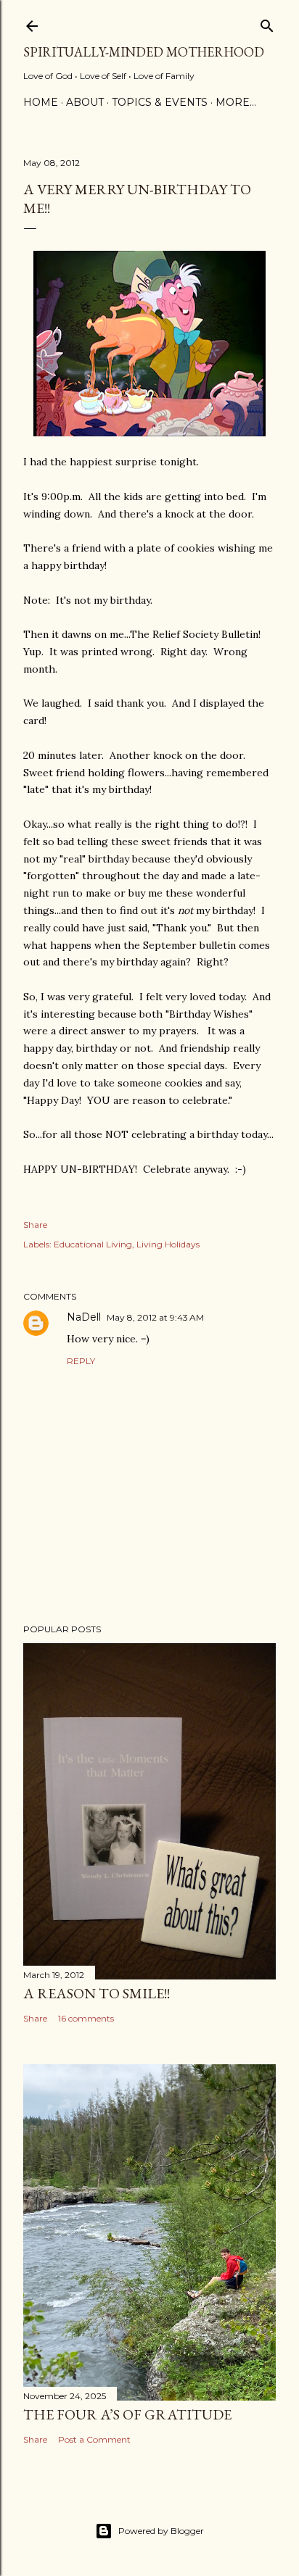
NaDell (84, 1317)
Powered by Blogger (161, 2531)
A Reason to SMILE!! (97, 1993)
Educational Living (93, 1244)
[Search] (267, 23)
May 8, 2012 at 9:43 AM (155, 1317)
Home (41, 102)
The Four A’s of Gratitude (127, 2414)
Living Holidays (168, 1244)
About (85, 102)
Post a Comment (94, 2439)
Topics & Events (160, 102)
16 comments (86, 2018)
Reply (81, 1361)
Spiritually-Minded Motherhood (144, 52)
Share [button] (35, 1225)
